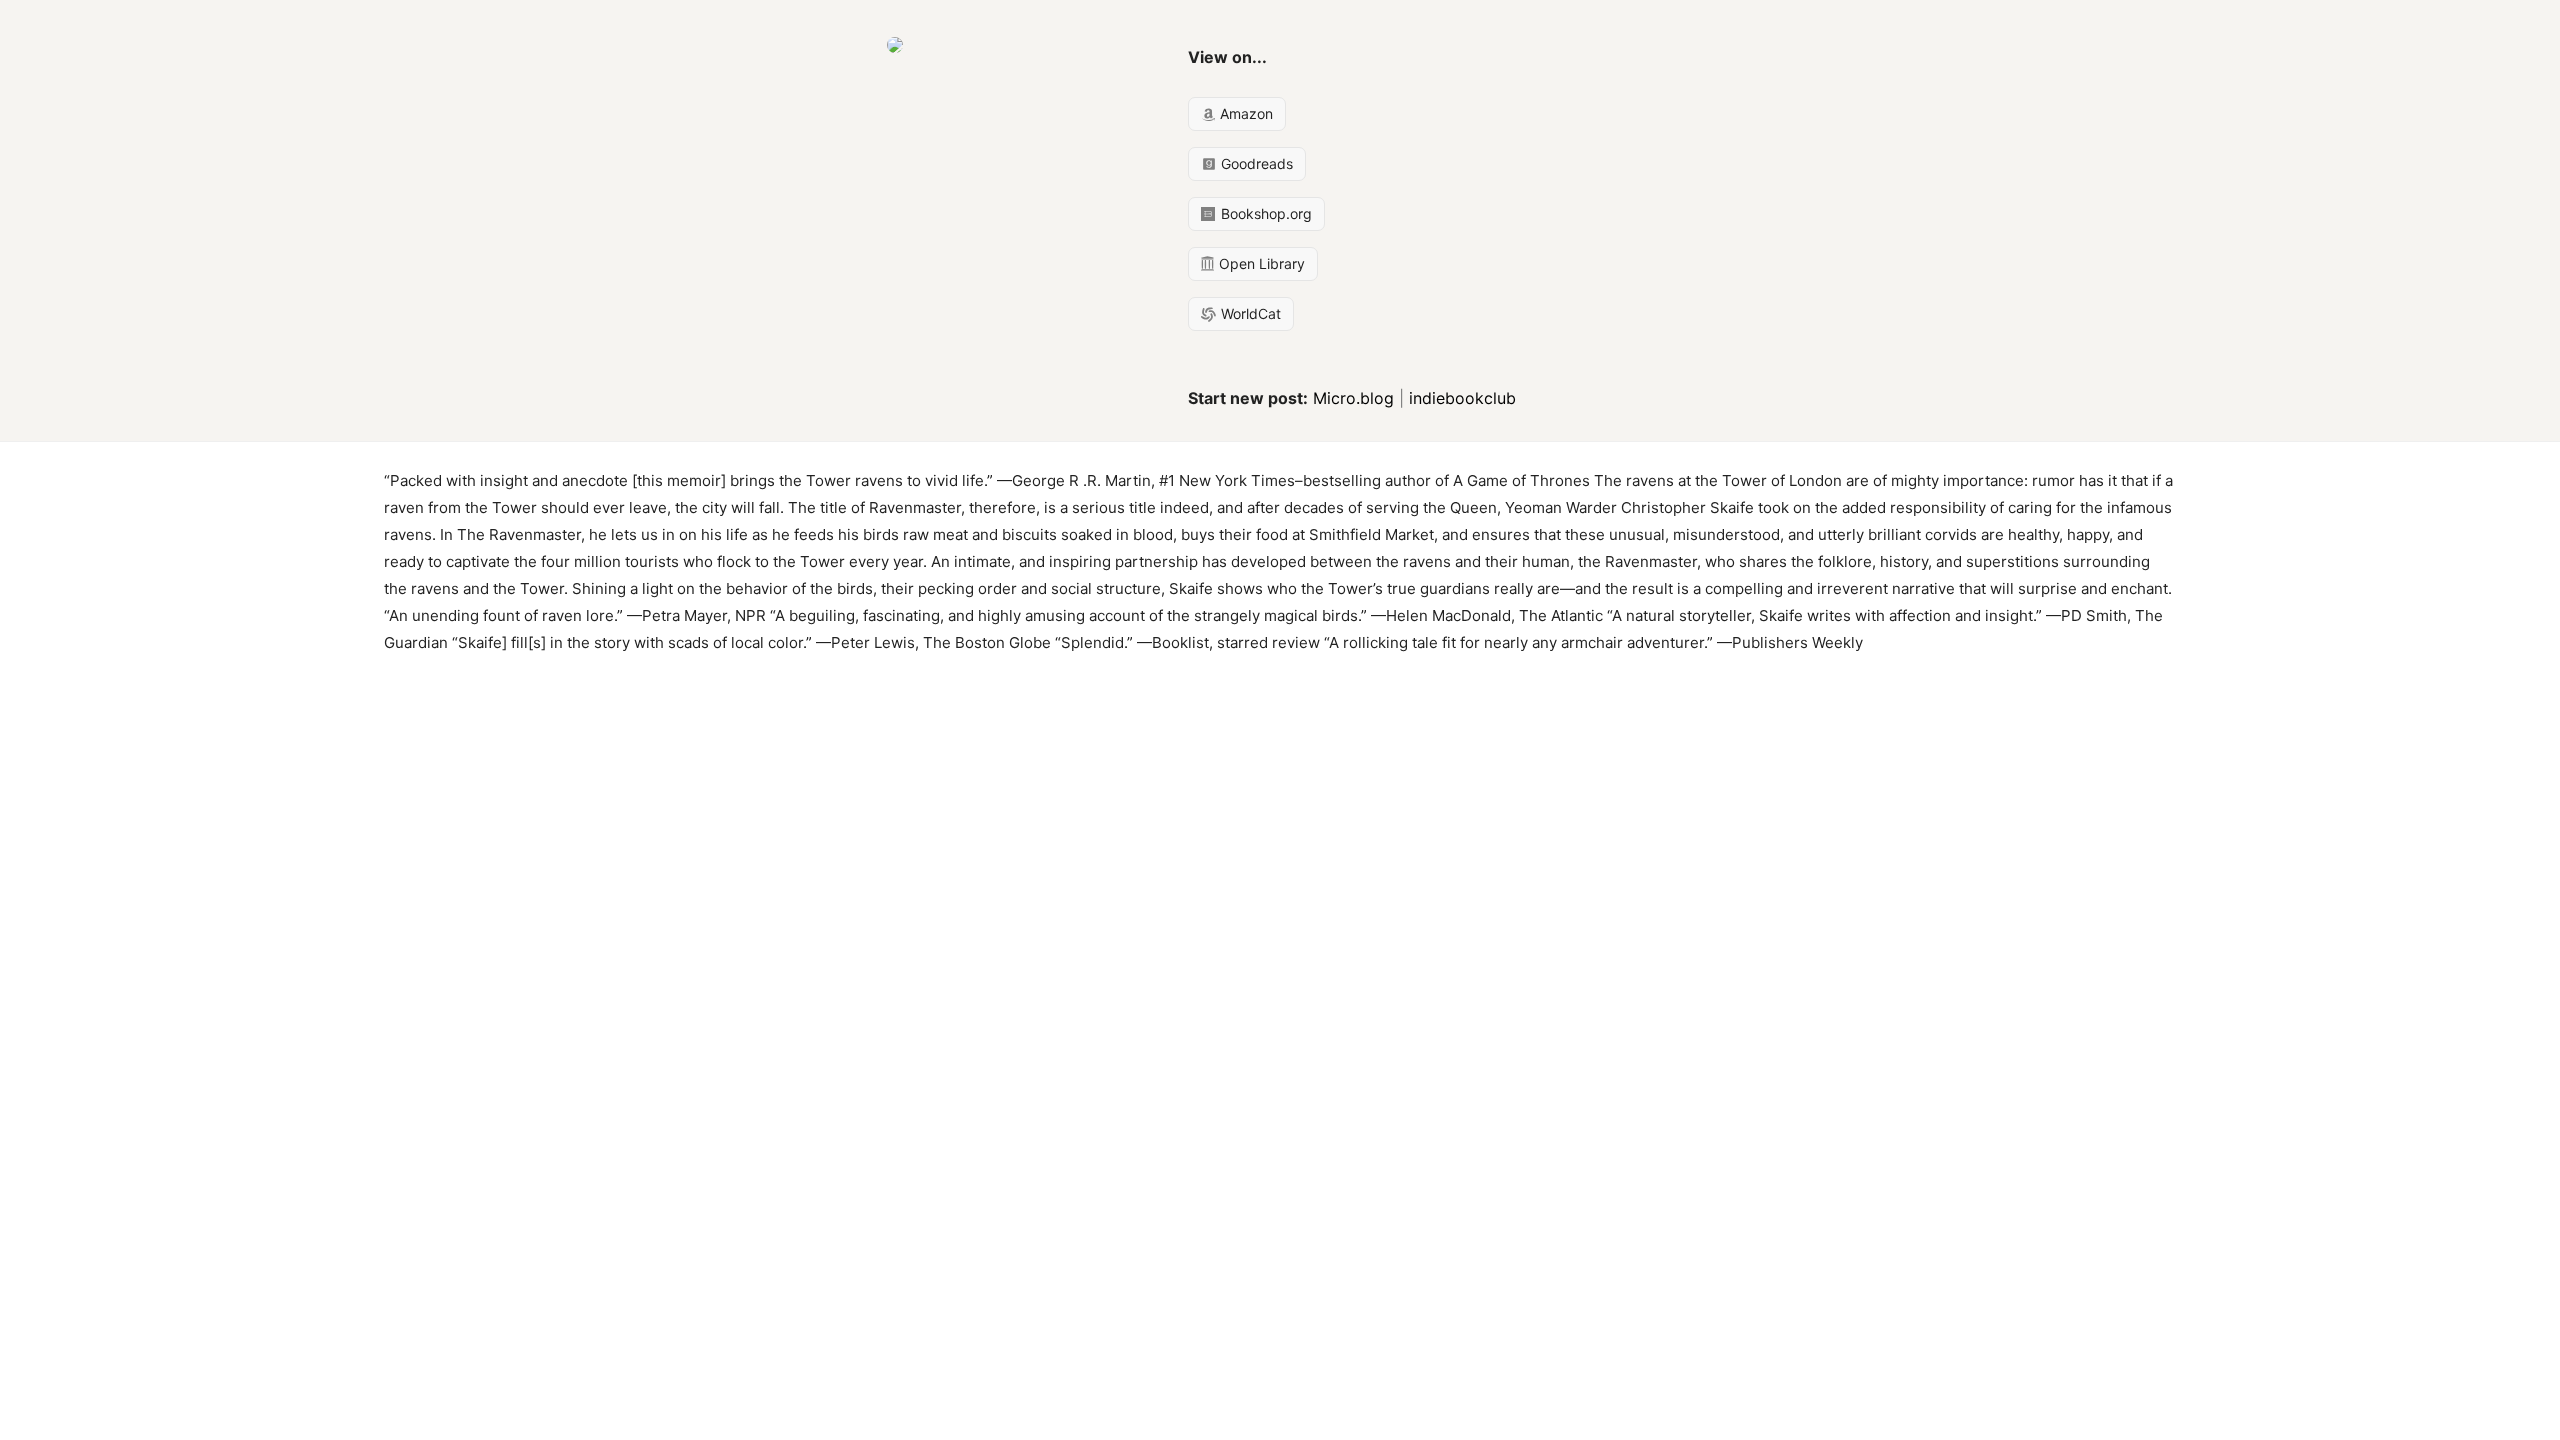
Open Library (1260, 263)
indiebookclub (1462, 398)
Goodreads (1255, 163)
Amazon (1244, 113)
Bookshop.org (1264, 213)
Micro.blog (1353, 398)
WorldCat (1249, 313)
